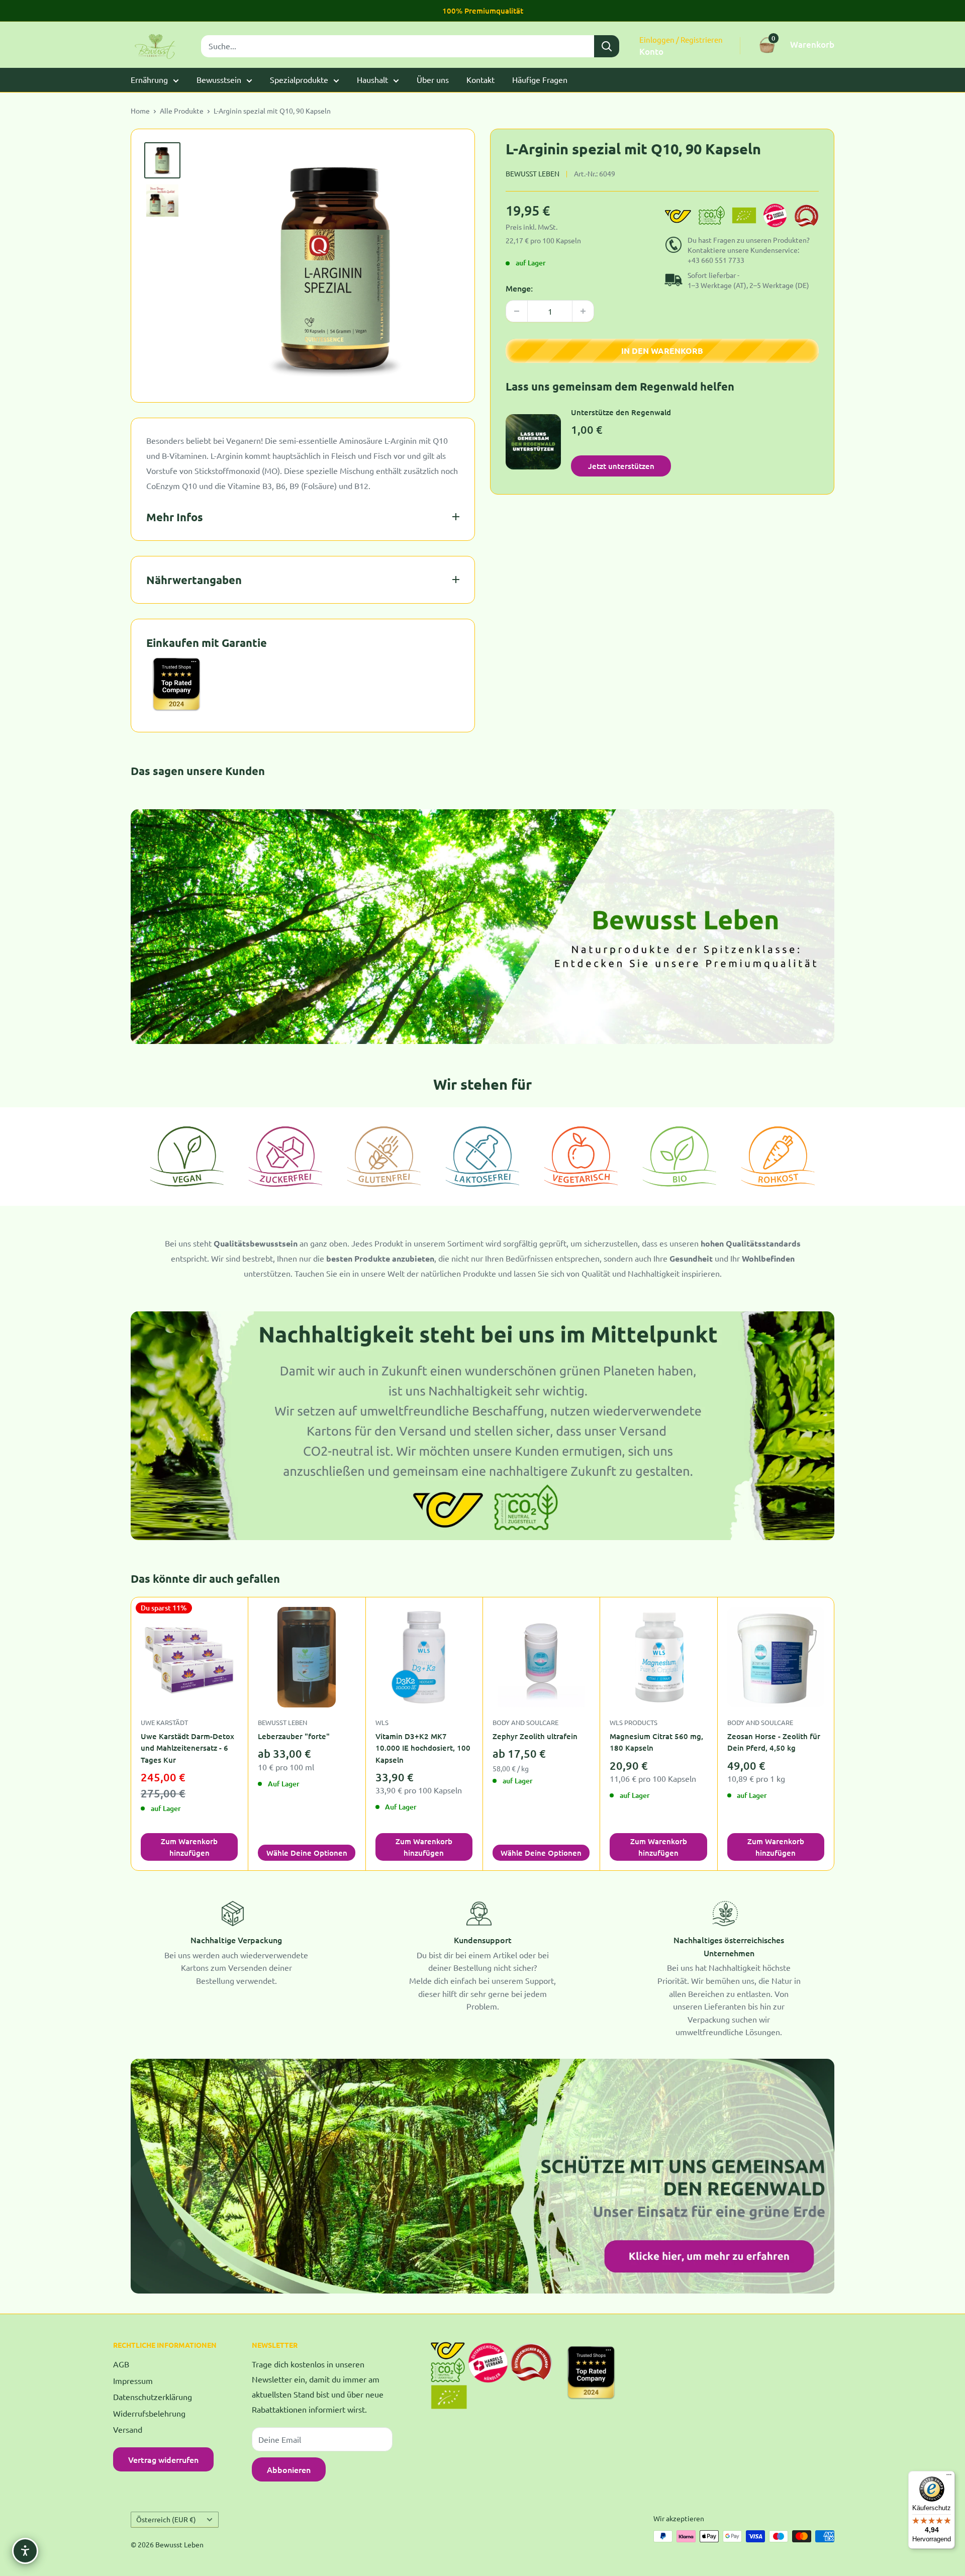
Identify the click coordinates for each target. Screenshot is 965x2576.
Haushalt (372, 79)
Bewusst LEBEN (282, 1722)
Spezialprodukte (299, 79)
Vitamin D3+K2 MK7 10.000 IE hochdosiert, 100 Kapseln (423, 1748)
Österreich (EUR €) (166, 2519)
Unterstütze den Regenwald (621, 412)
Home (140, 111)
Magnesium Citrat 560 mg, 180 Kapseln (656, 1742)
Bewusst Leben (533, 173)
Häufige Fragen (540, 79)
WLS (382, 1722)
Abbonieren (289, 2469)
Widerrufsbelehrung (149, 2413)
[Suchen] (607, 46)
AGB (121, 2364)
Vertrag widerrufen (163, 2459)
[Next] (835, 1734)
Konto (651, 52)
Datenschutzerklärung (153, 2397)
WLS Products (634, 1722)
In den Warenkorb (662, 351)
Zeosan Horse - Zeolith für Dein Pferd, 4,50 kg (774, 1742)
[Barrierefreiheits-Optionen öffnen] (25, 2551)
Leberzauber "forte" (294, 1736)
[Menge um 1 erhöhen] (583, 311)
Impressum (133, 2380)
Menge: (519, 288)
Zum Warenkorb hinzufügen (189, 1847)
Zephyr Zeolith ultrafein (535, 1736)
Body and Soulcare (525, 1722)
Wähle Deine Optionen (307, 1853)
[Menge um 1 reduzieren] (517, 311)
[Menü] (949, 2477)
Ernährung (149, 79)
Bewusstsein (219, 79)
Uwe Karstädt (164, 1722)
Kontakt (480, 79)
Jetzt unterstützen (621, 465)
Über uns (433, 79)
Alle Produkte (182, 111)
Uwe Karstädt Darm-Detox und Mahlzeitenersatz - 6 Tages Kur (187, 1748)
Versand (128, 2429)
